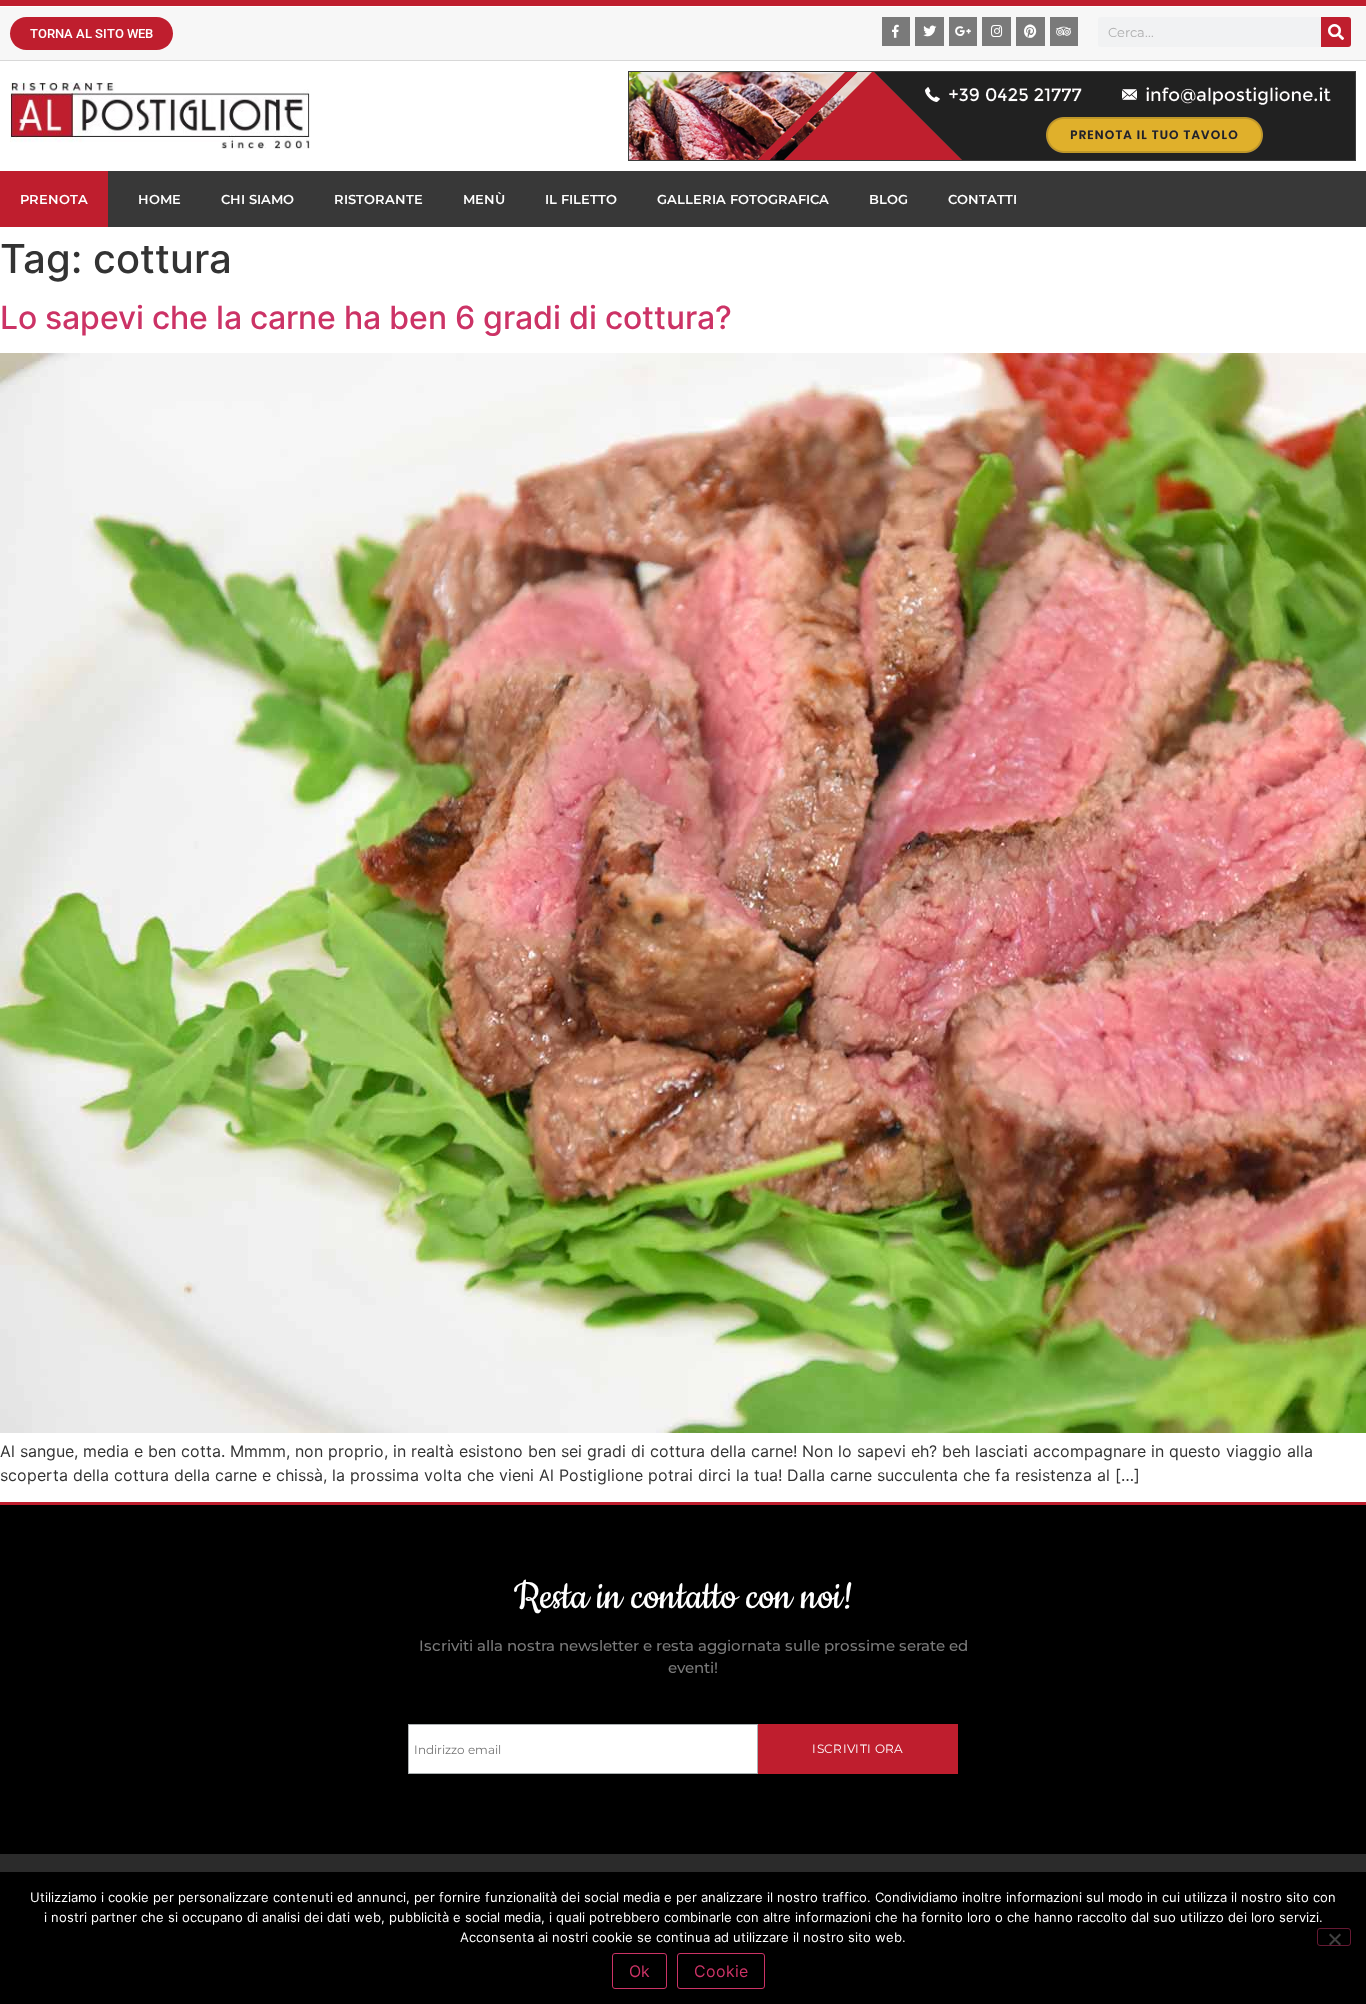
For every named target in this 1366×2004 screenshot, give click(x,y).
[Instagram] (996, 31)
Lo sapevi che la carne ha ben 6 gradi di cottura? (366, 317)
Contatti (982, 199)
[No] (1334, 1937)
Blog (888, 199)
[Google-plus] (963, 31)
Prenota (54, 199)
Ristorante (378, 199)
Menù (484, 199)
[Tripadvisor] (1064, 31)
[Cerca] (1336, 32)
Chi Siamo (257, 199)
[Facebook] (896, 31)
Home (159, 199)
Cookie (721, 1971)
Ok (639, 1971)
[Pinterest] (1030, 31)
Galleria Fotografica (743, 199)
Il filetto (581, 199)
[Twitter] (929, 31)
